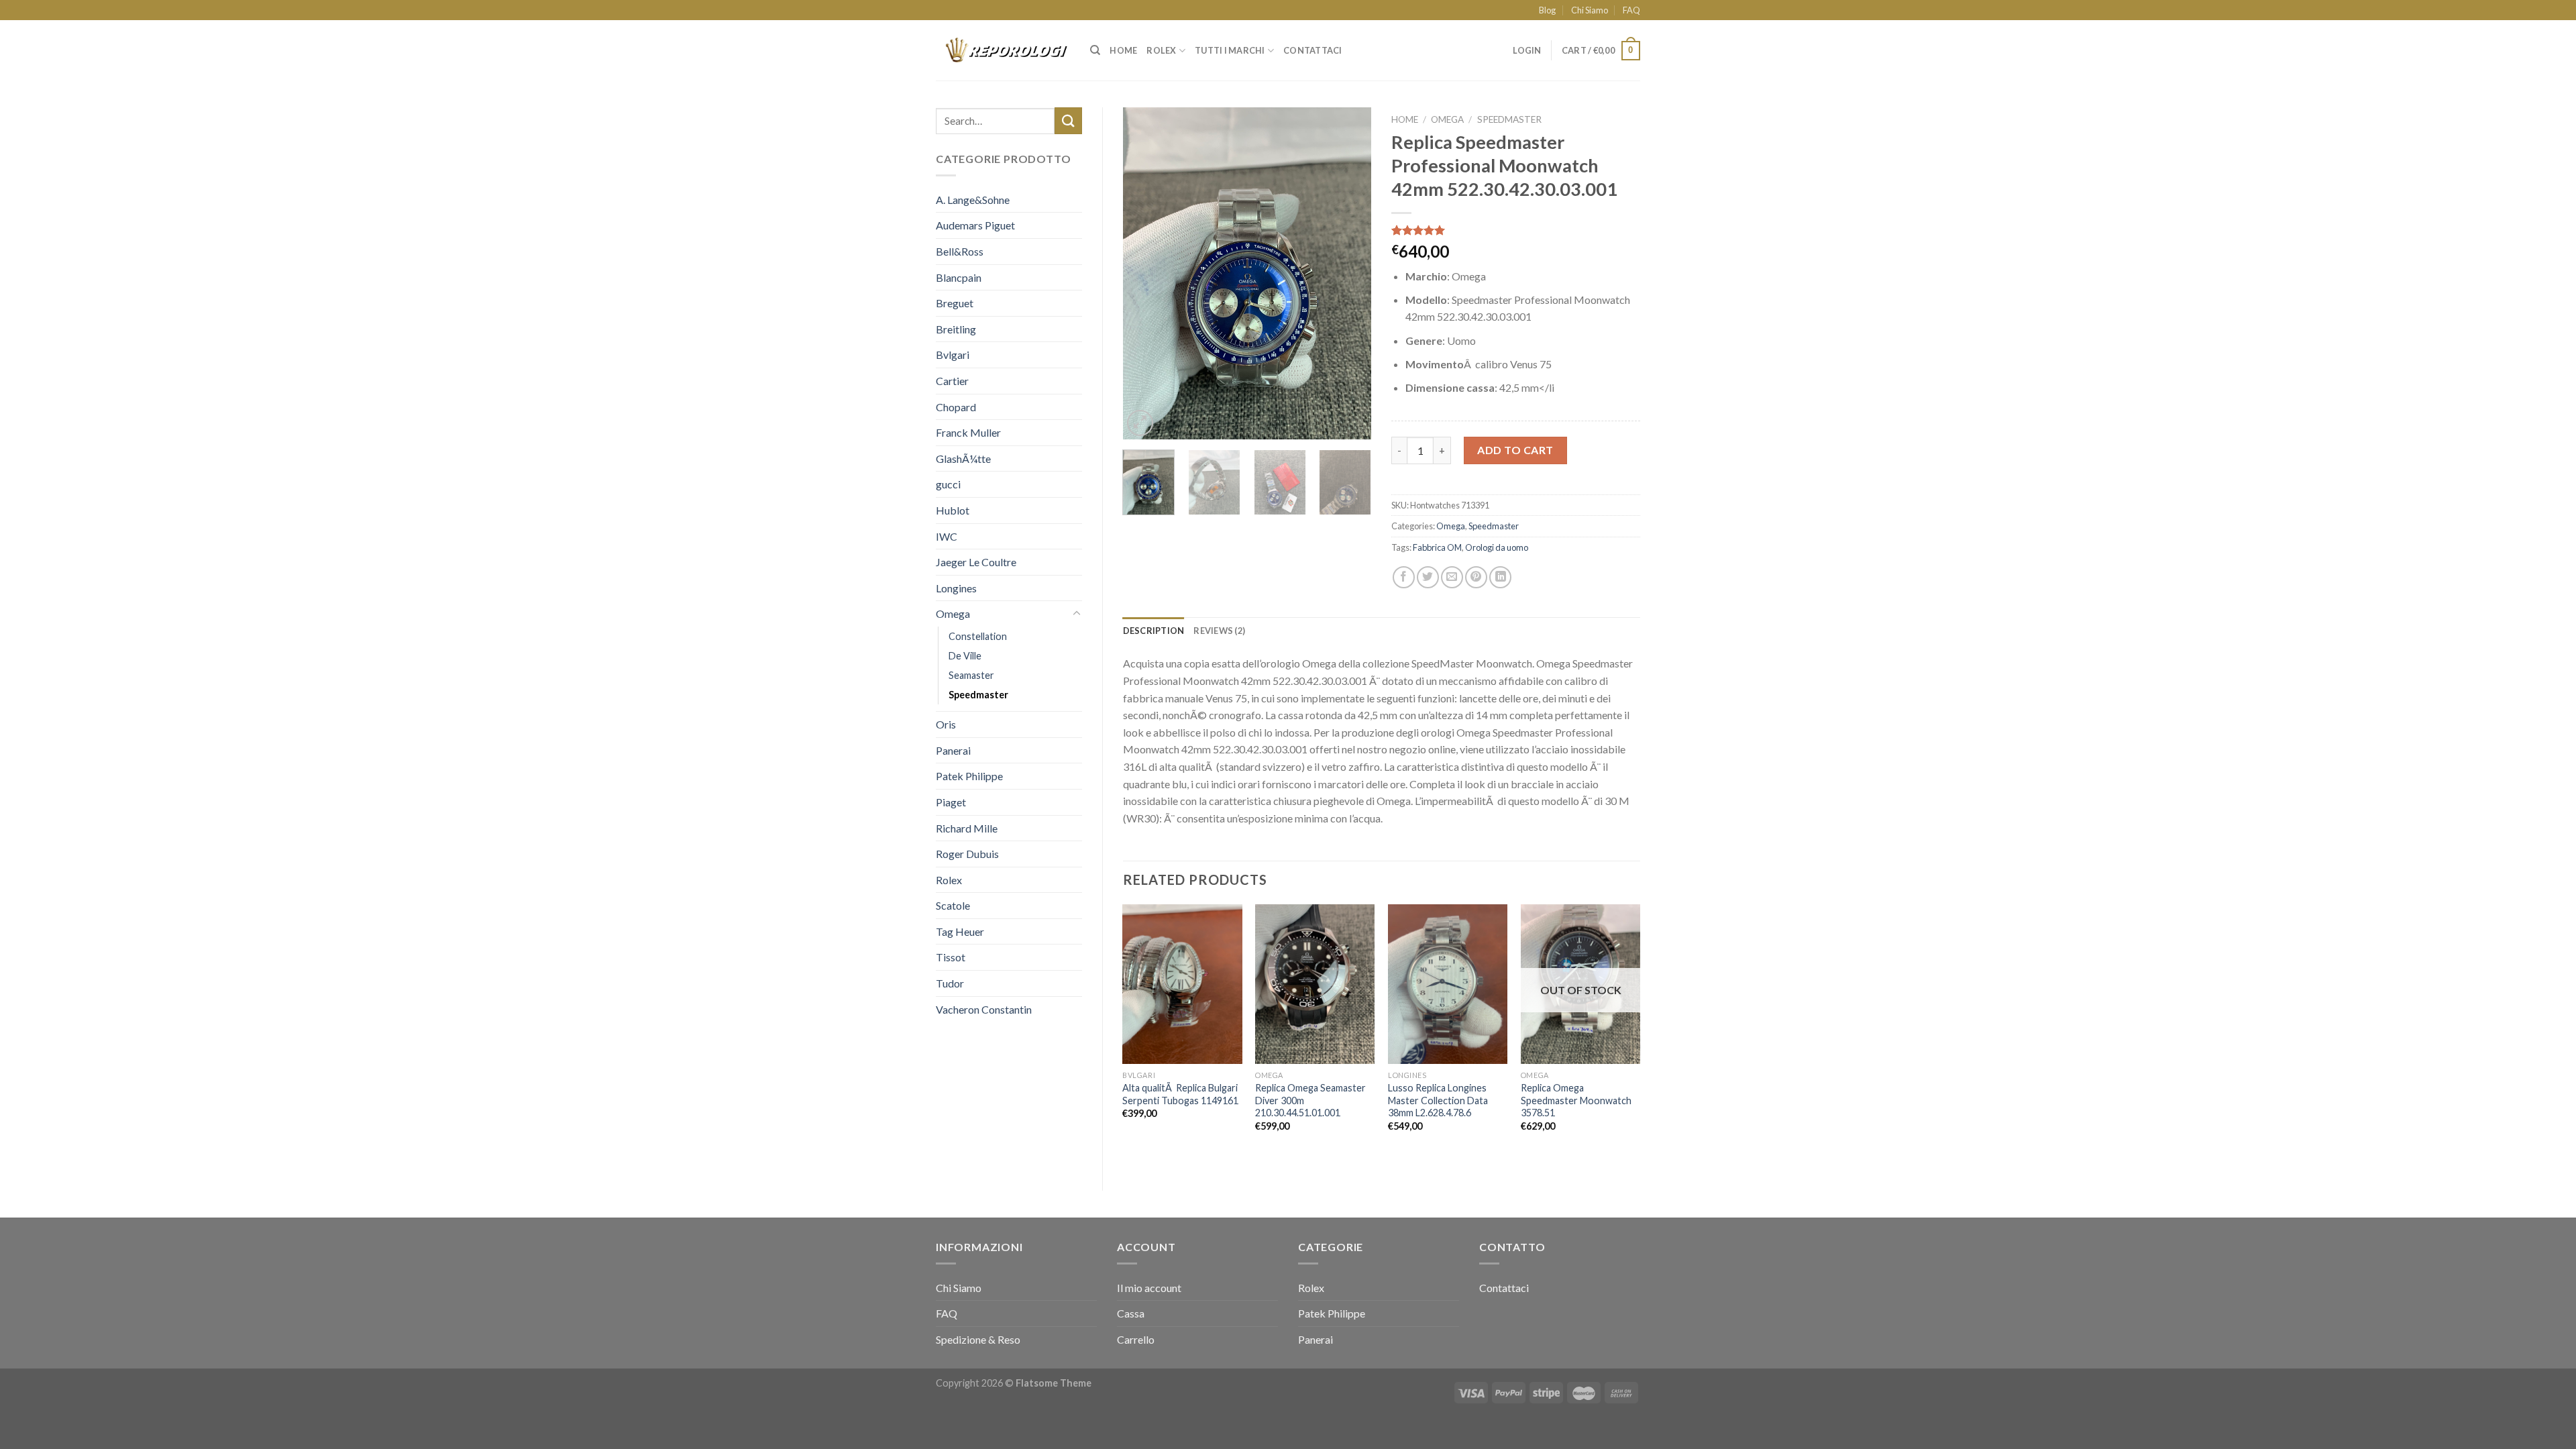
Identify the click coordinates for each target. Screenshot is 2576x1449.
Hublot (953, 510)
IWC (947, 536)
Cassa (1131, 1313)
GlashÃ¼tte (963, 459)
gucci (948, 484)
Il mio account (1149, 1288)
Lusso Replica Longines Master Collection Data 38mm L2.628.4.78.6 (1438, 1100)
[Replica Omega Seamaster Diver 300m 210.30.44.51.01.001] (1315, 984)
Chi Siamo (1590, 10)
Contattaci (1313, 50)
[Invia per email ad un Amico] (1452, 577)
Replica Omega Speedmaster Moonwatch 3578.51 (1576, 1100)
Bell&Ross (960, 251)
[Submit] (1068, 120)
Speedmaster (978, 695)
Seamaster (971, 675)
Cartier (952, 381)
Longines (956, 588)
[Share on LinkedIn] (1500, 577)
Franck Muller (968, 432)
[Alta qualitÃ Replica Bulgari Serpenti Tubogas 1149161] (1182, 984)
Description (1154, 631)
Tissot (951, 957)
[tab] (1154, 631)
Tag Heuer (960, 931)
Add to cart (1515, 450)
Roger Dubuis (967, 854)
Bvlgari (953, 355)
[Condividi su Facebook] (1404, 577)
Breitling (956, 329)
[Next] (1350, 273)
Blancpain (959, 277)
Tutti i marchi (1230, 50)
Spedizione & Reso (978, 1339)
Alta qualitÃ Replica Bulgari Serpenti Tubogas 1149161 (1180, 1094)
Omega (953, 613)
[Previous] (1144, 273)
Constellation (978, 636)
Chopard (956, 407)
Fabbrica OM (1437, 547)
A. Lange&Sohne (973, 200)
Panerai (953, 750)
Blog (1547, 10)
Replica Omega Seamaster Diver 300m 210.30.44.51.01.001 (1310, 1100)
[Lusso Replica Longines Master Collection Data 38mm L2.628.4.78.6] (1448, 984)
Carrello (1136, 1339)
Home (1123, 50)
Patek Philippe (969, 776)
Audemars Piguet (975, 225)
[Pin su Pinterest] (1476, 577)
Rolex (1161, 50)
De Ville (965, 656)
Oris (946, 724)
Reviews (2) (1219, 631)
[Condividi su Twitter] (1428, 577)
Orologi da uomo (1497, 547)
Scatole (953, 905)
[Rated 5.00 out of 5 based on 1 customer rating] (1516, 230)
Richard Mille (967, 828)
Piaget (951, 802)
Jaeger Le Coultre (976, 562)
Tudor (950, 983)
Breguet (955, 303)
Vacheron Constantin (984, 1009)
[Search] (1095, 50)
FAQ (1631, 10)
